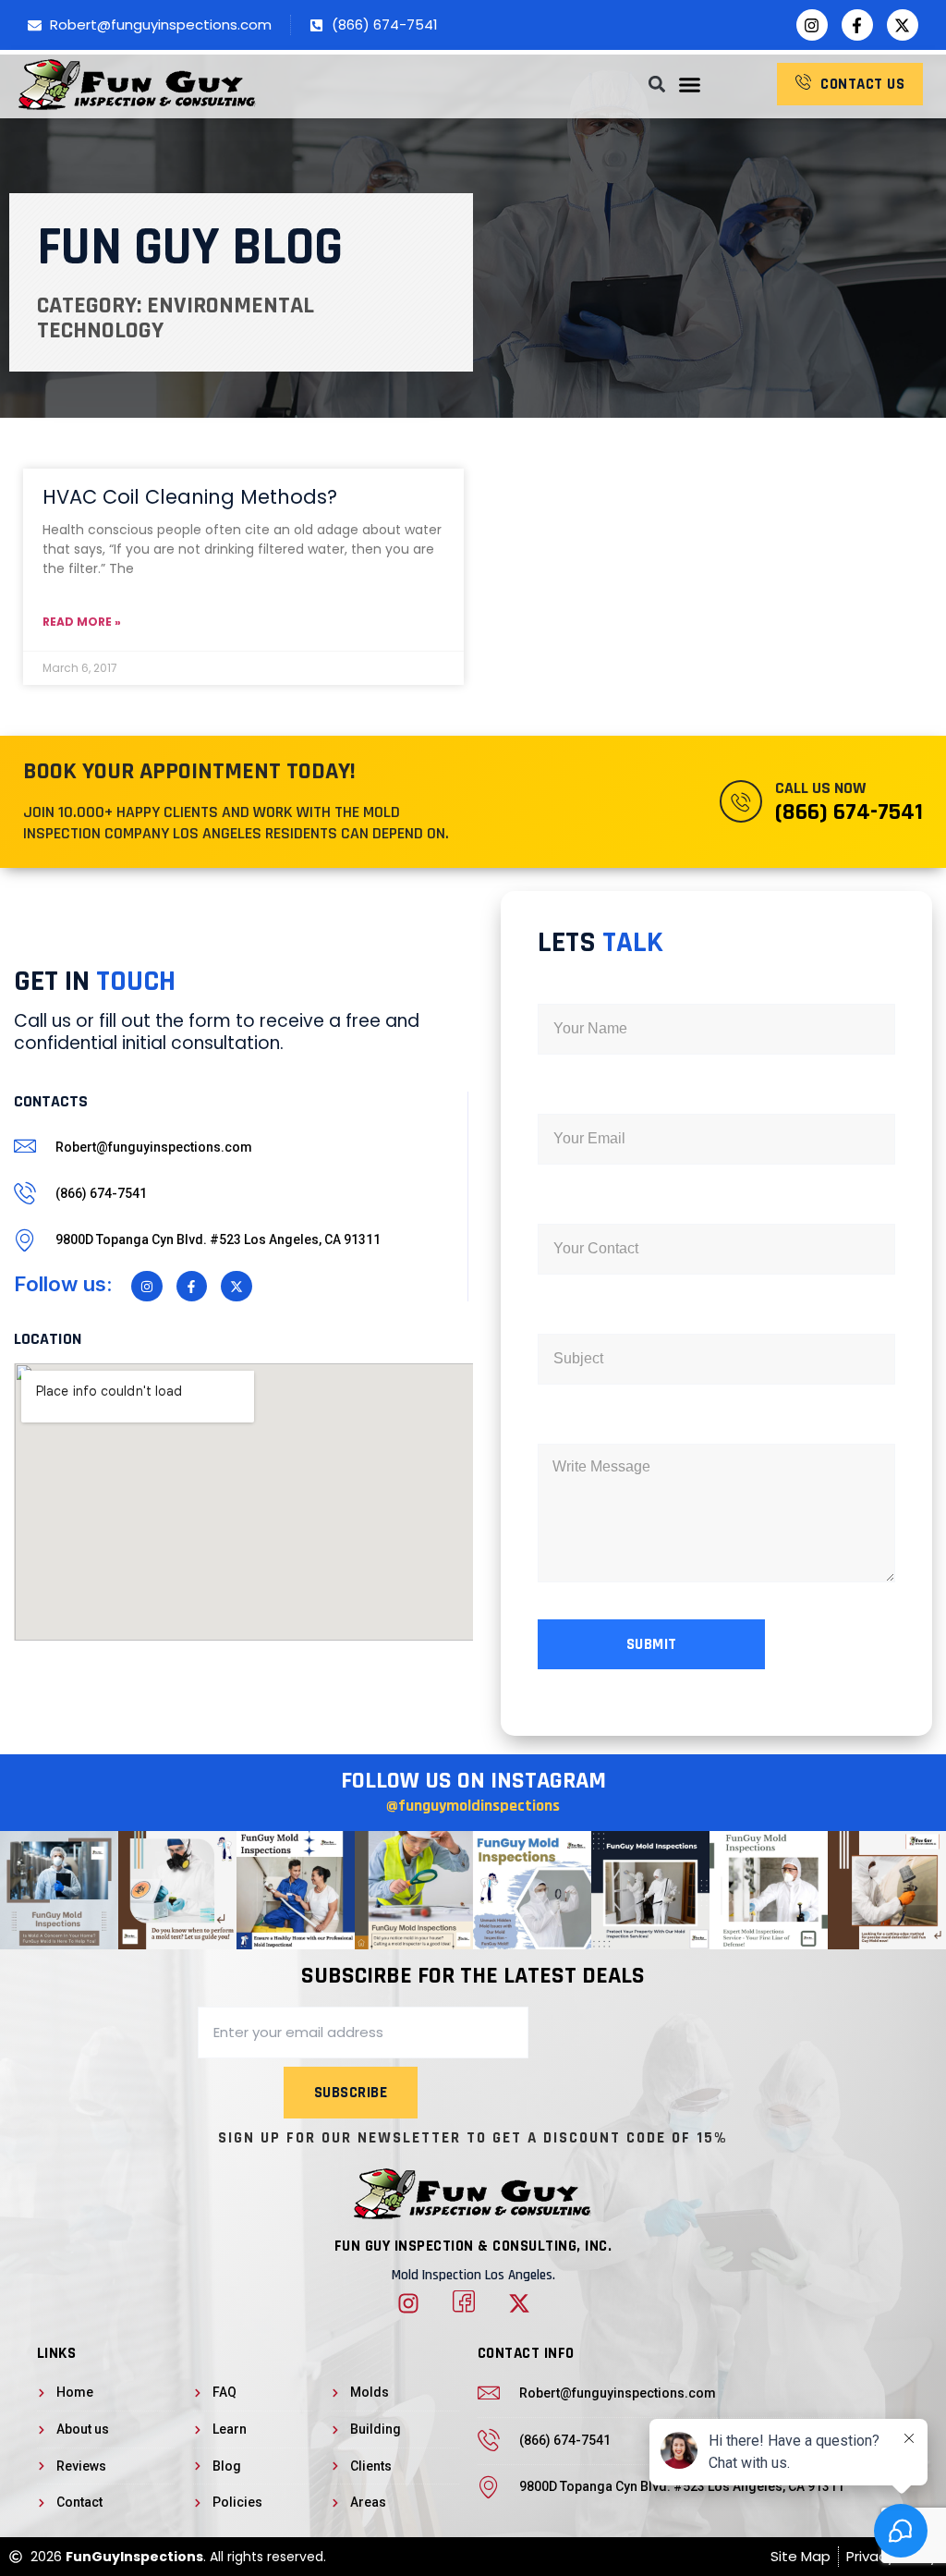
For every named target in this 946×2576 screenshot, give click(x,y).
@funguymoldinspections (473, 1806)
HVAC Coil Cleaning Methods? (190, 497)
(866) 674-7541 (849, 812)
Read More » (82, 622)
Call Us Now (820, 788)
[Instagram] (812, 25)
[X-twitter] (903, 25)
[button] (690, 84)
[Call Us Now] (741, 801)
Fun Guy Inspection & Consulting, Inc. (473, 2246)
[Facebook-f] (857, 25)
